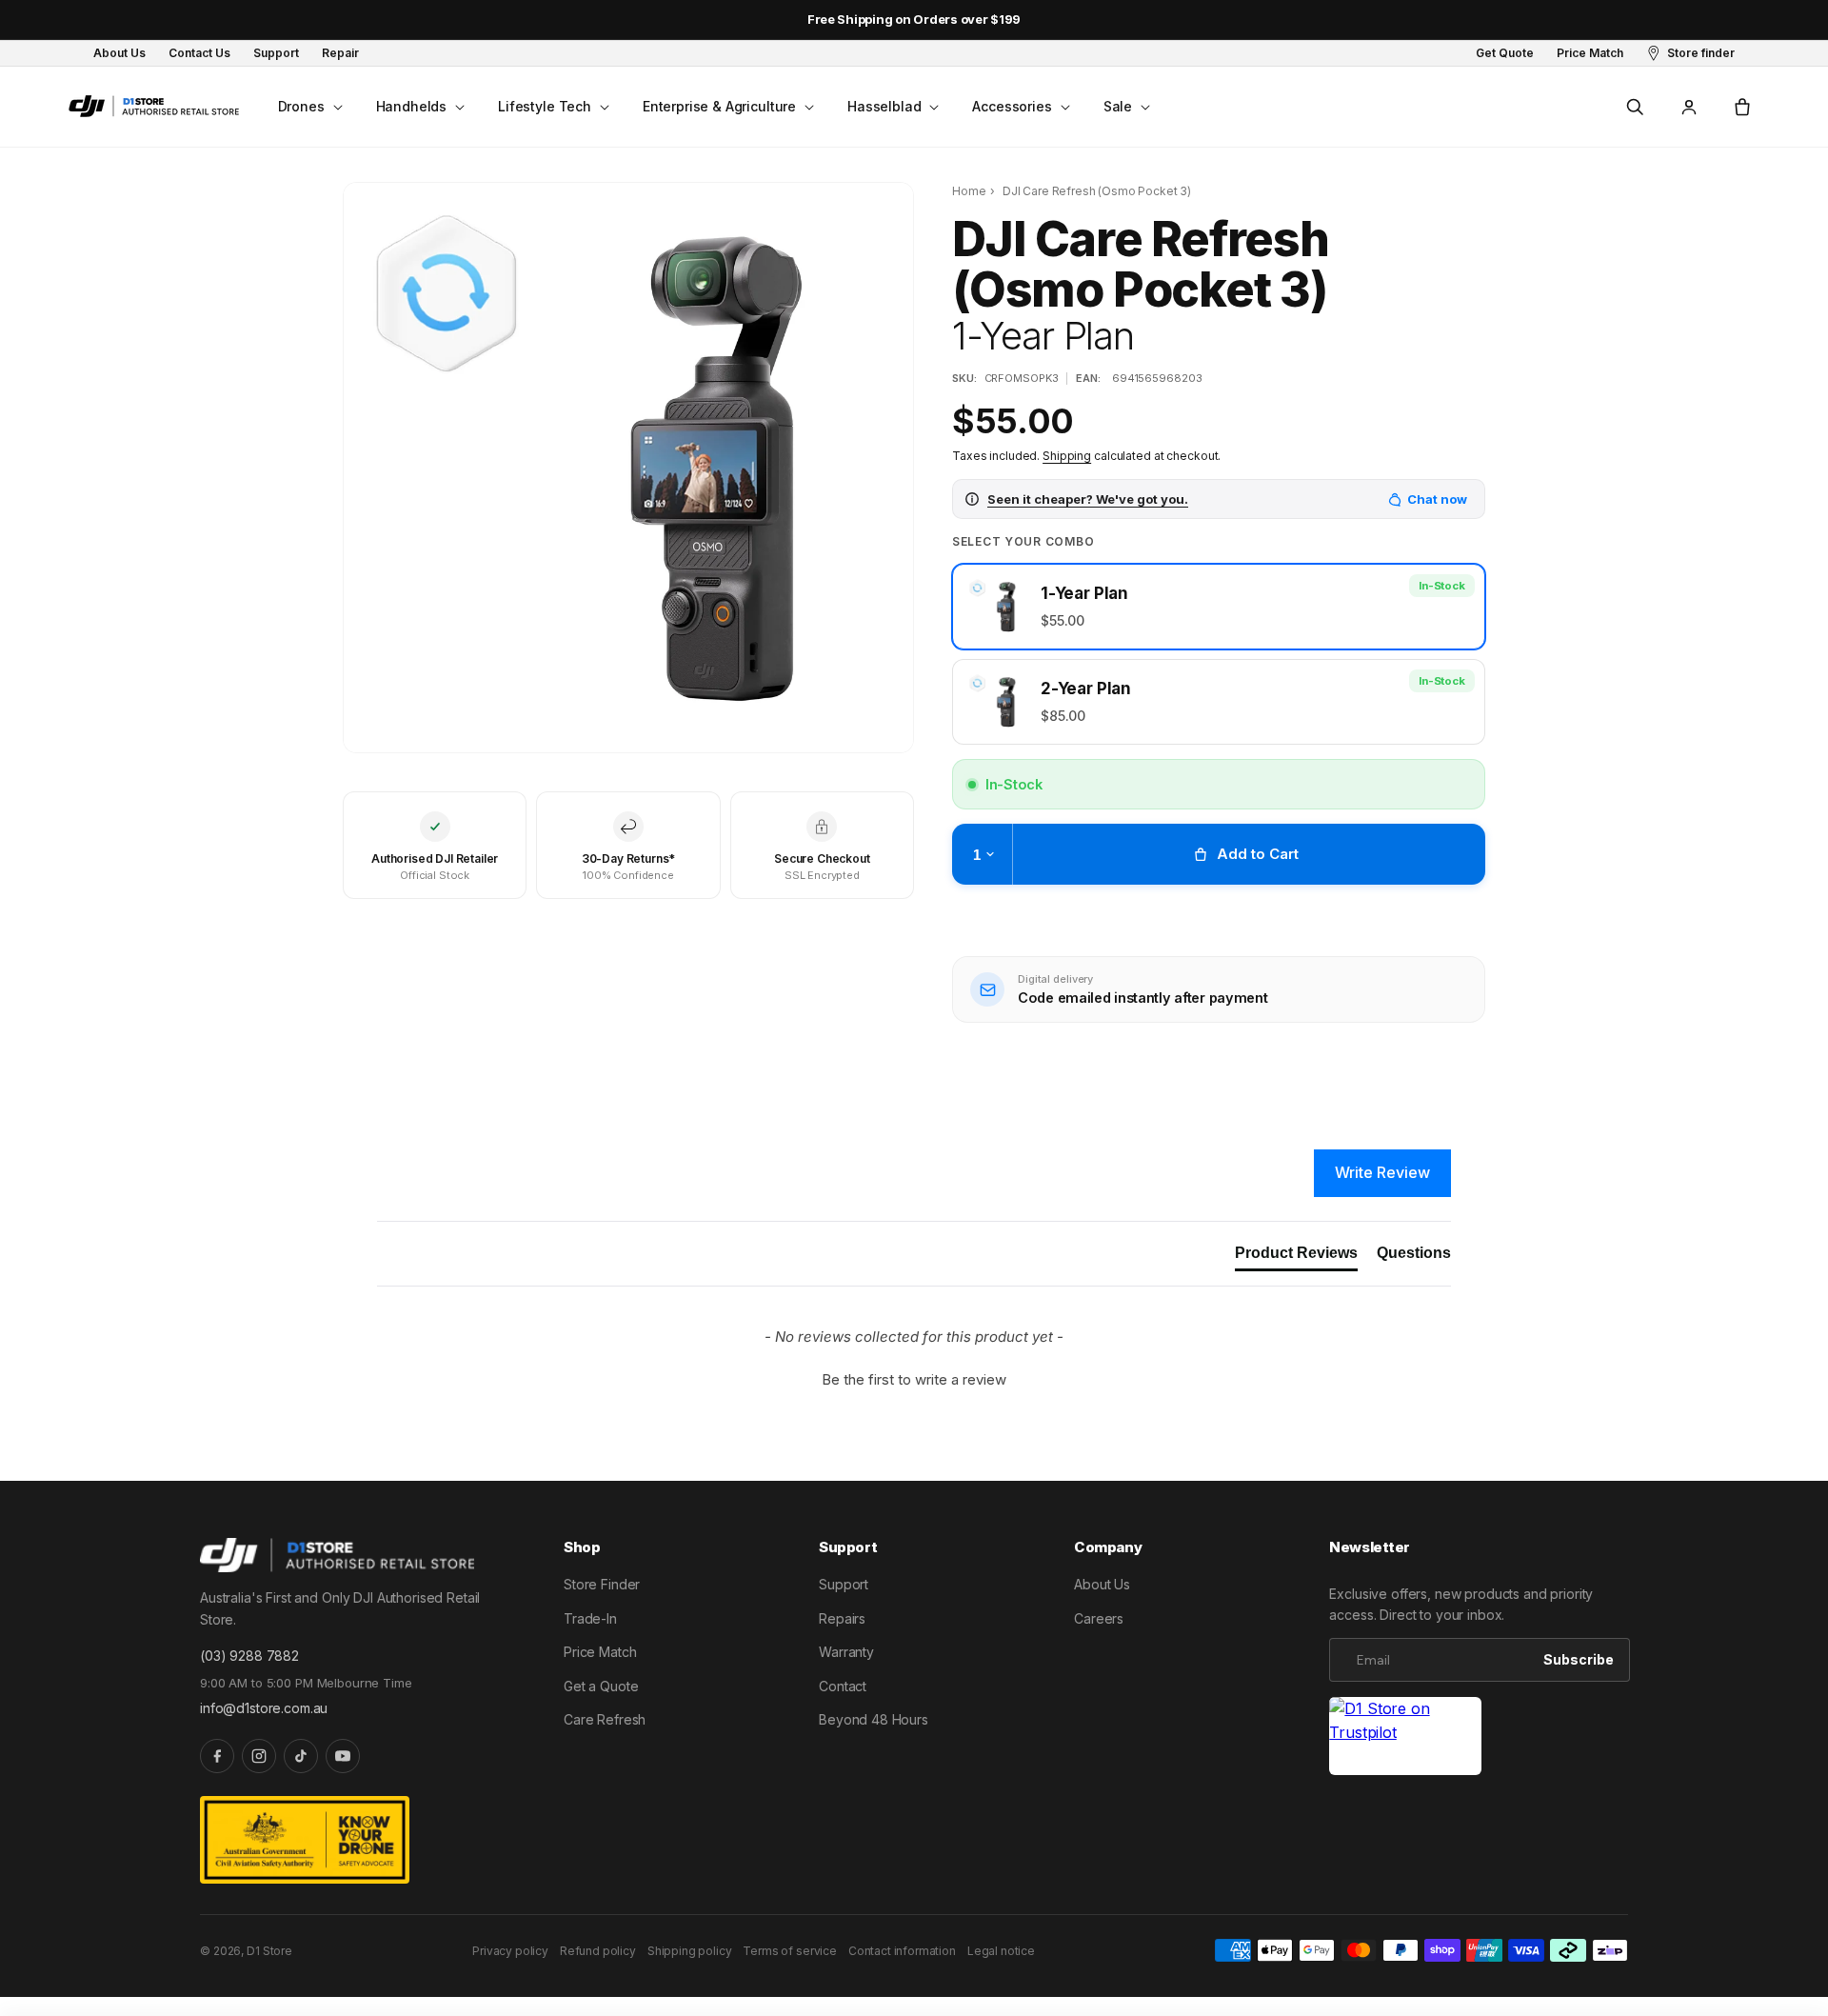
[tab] (1296, 1257)
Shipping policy (690, 1951)
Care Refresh (605, 1719)
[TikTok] (301, 1756)
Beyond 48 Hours (874, 1719)
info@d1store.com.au (264, 1708)
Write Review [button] (1382, 1172)
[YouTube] (343, 1756)
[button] (308, 107)
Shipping (1067, 456)
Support (844, 1584)
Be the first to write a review (914, 1379)
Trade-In (590, 1618)
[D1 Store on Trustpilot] (1405, 1737)
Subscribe (1579, 1659)
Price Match (600, 1652)
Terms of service (789, 1951)
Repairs (842, 1618)
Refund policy (598, 1951)
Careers (1099, 1618)
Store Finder (602, 1584)
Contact (843, 1686)
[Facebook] (217, 1756)
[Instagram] (259, 1756)
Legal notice (1001, 1951)
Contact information (902, 1951)
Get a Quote (601, 1686)
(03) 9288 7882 (249, 1656)
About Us (1102, 1584)
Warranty (846, 1652)
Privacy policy (510, 1951)
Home (969, 191)
